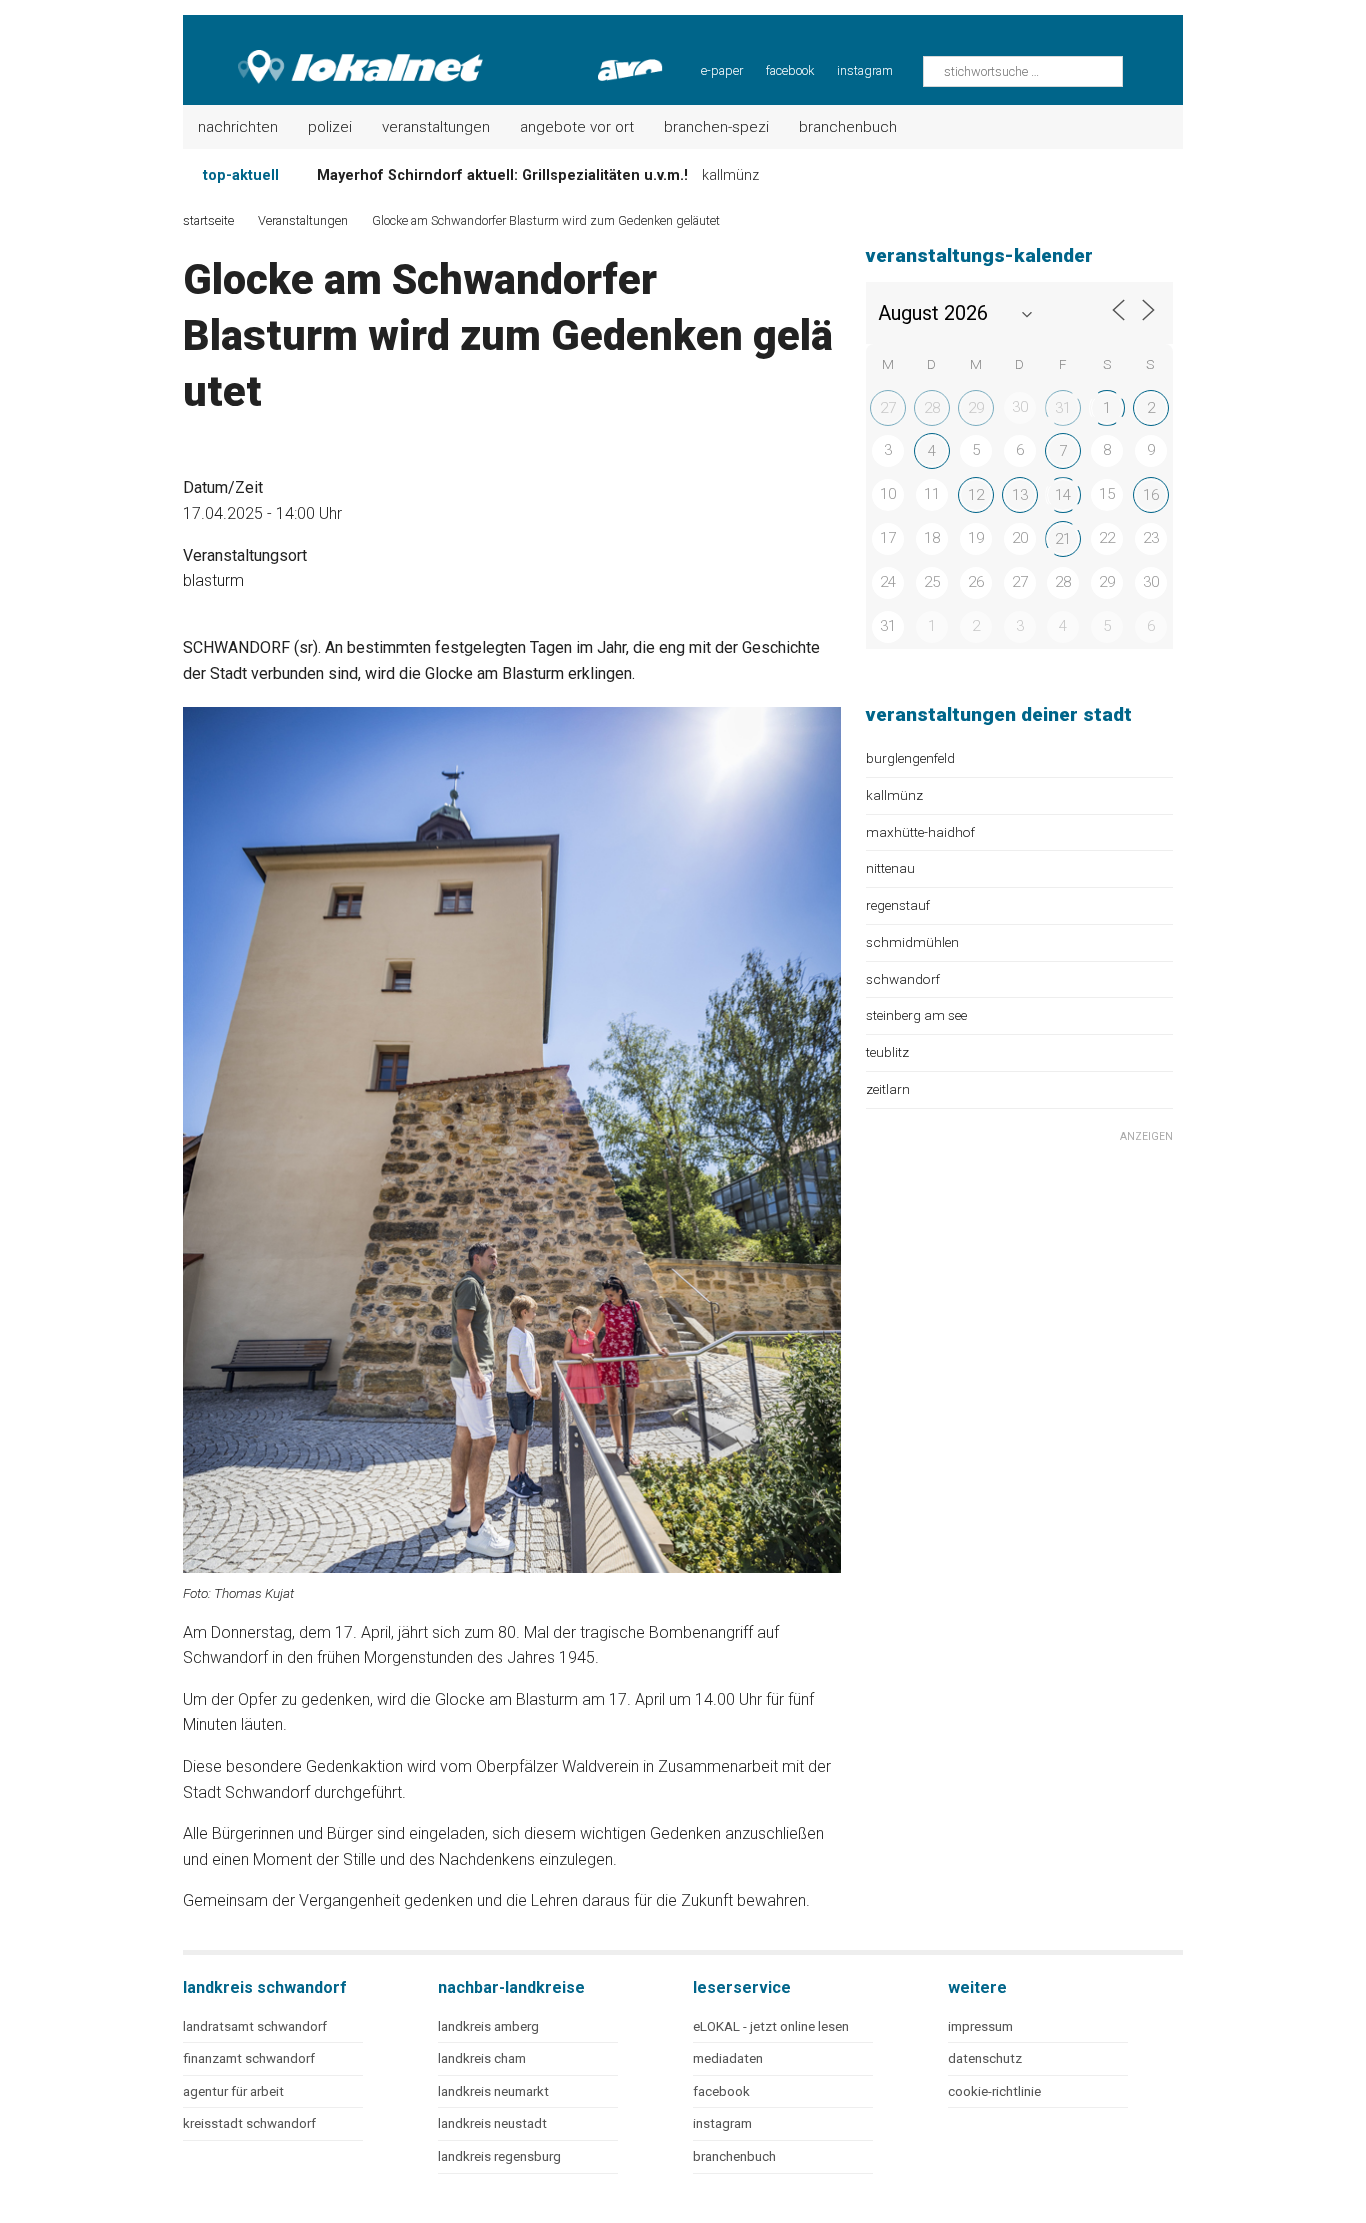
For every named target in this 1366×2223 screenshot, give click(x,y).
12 (976, 495)
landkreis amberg (488, 2026)
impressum (980, 2026)
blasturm (213, 580)
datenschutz (985, 2058)
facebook (790, 70)
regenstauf (898, 905)
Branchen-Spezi (716, 127)
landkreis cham (482, 2058)
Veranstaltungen (436, 127)
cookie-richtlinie (994, 2091)
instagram (865, 70)
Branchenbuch (848, 127)
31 (1063, 408)
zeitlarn (888, 1089)
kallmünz (894, 795)
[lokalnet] (334, 50)
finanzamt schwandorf (249, 2058)
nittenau (890, 868)
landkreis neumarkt (493, 2091)
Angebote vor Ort (577, 127)
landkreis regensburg (499, 2156)
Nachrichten (238, 127)
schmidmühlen (912, 942)
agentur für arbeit (233, 2091)
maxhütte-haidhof (920, 832)
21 (1063, 539)
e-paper (722, 70)
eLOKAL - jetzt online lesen (771, 2026)
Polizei (330, 127)
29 (976, 408)
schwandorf (903, 979)
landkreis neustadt (492, 2123)
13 (1020, 495)
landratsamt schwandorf (255, 2026)
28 (932, 408)
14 (1063, 495)
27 (888, 408)
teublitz (887, 1052)
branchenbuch (734, 2156)
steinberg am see (916, 1015)
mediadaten (728, 2058)
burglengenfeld (910, 758)
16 (1151, 495)
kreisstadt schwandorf (249, 2123)
